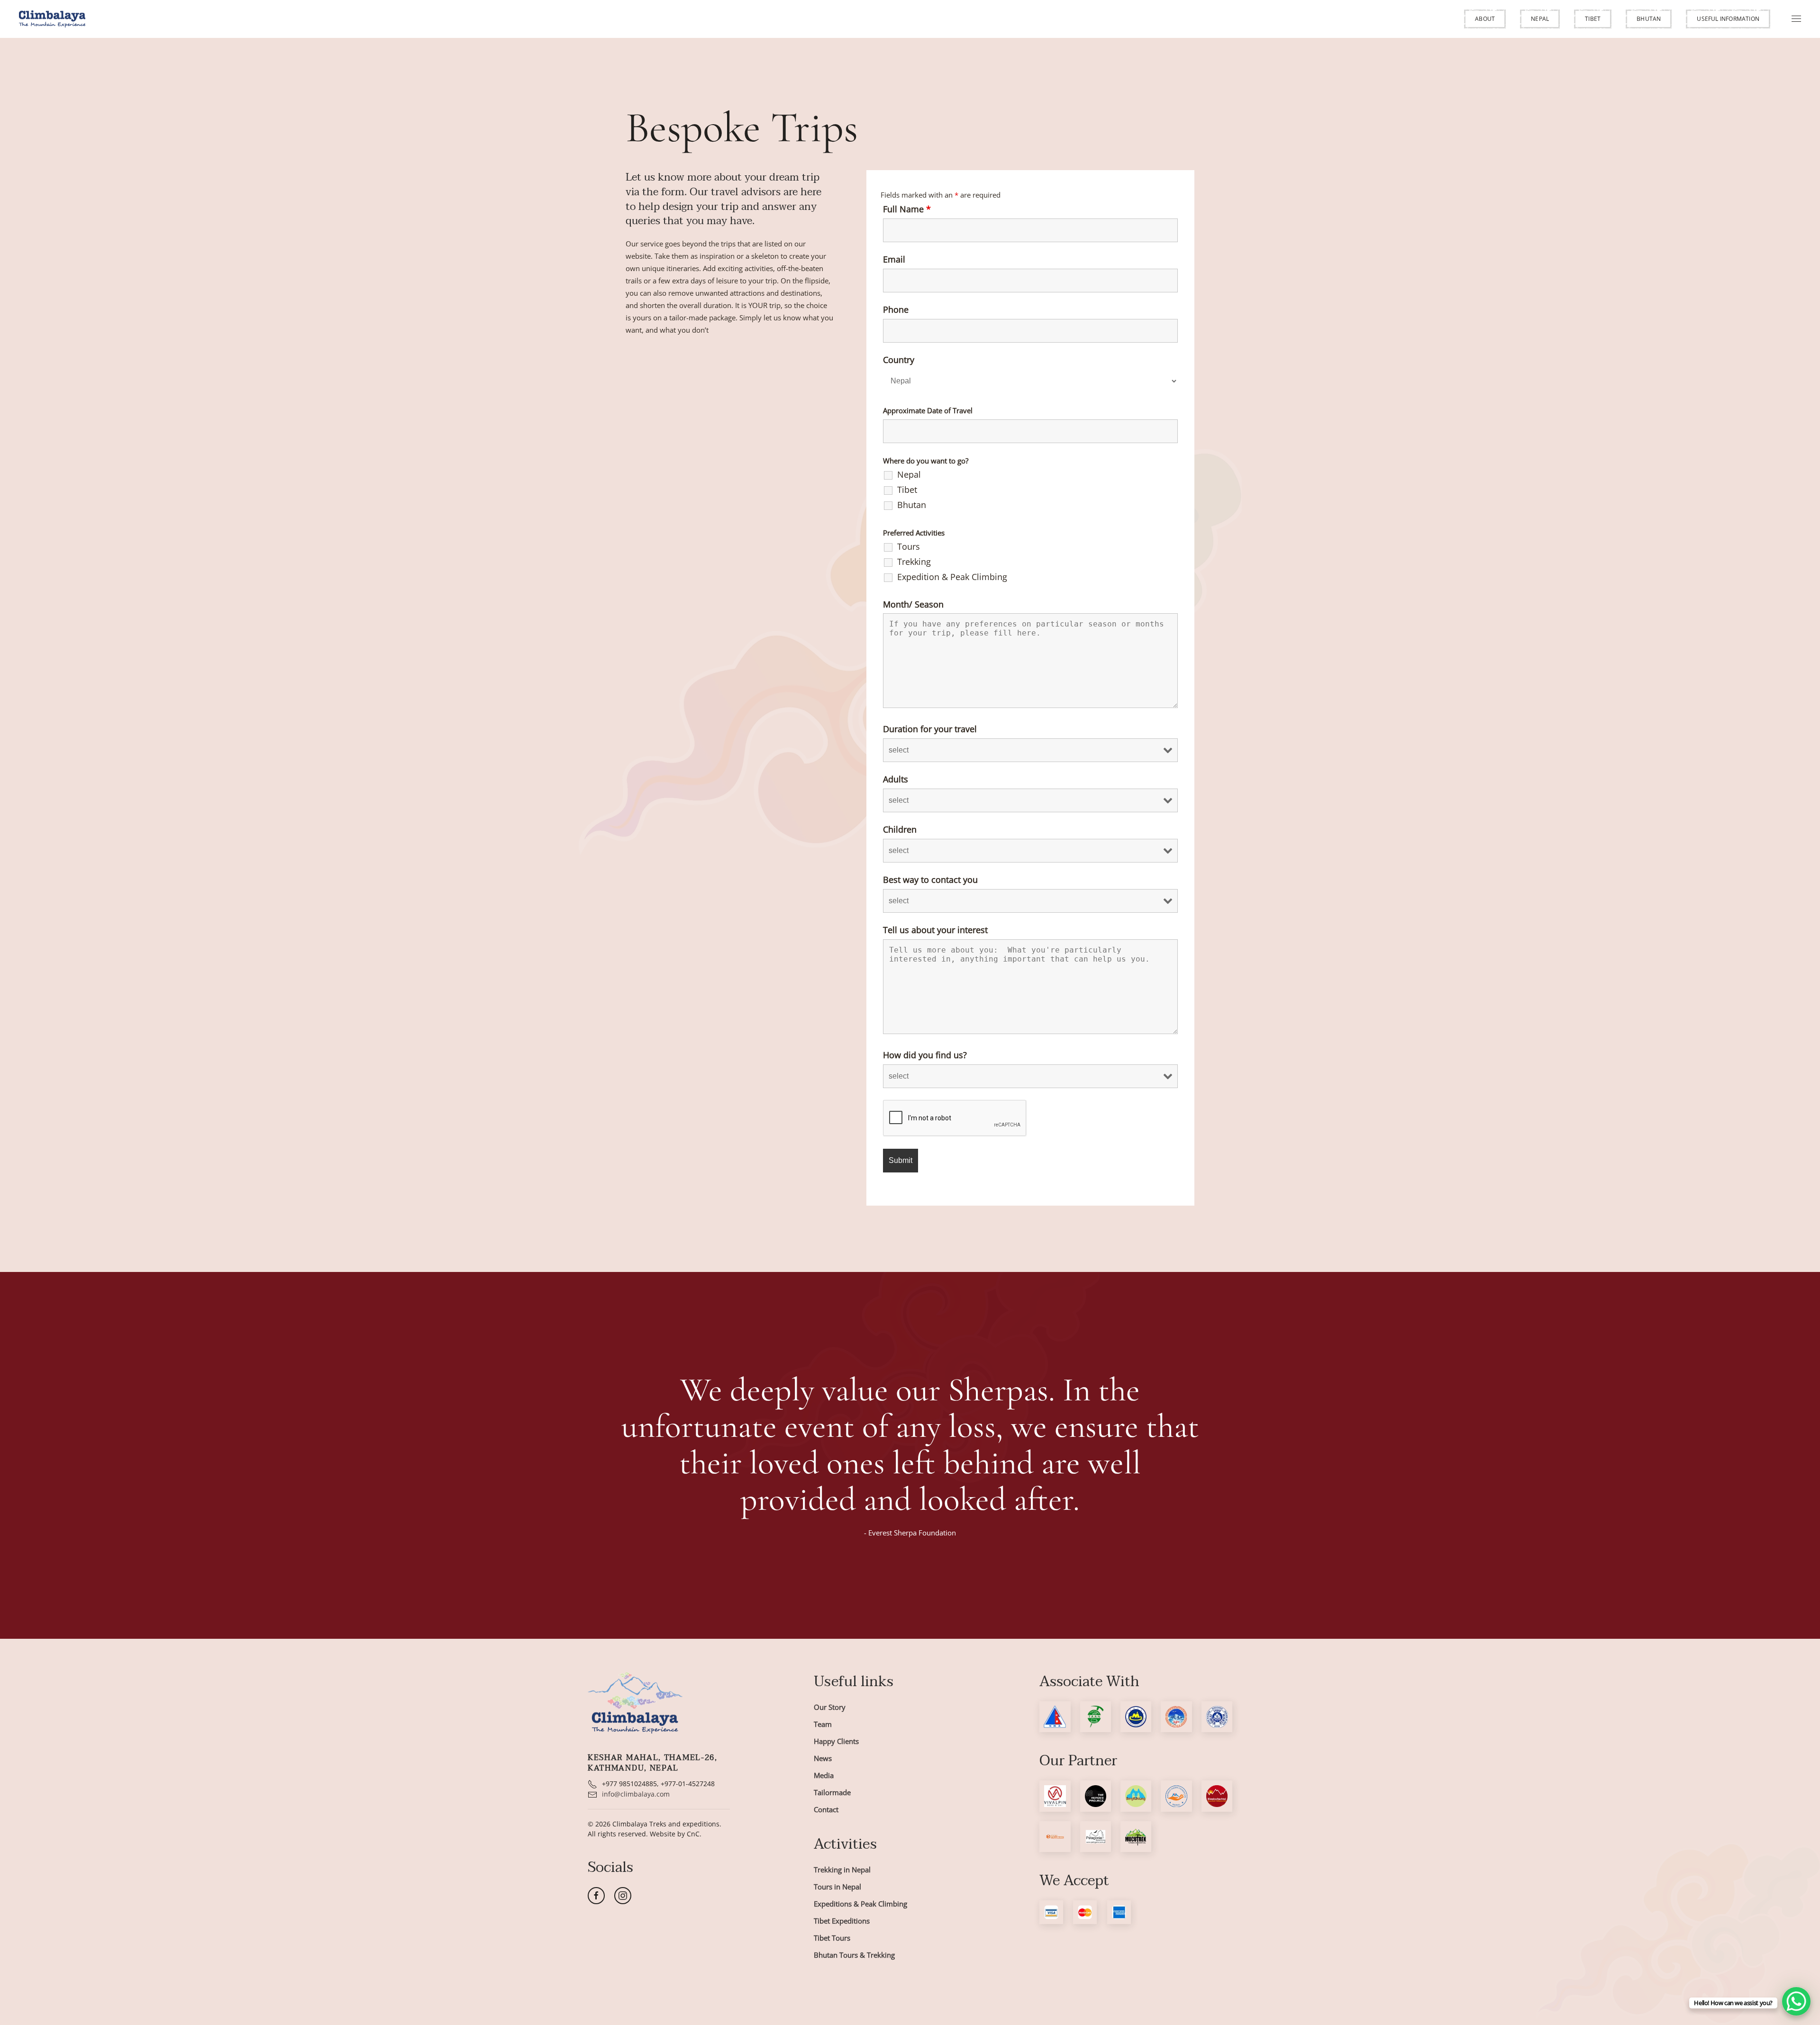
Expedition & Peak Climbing (952, 577)
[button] (1485, 19)
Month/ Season (913, 604)
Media (824, 1775)
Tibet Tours (832, 1938)
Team (823, 1724)
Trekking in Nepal (842, 1870)
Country (899, 360)
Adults (896, 779)
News (823, 1758)
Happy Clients (836, 1741)
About (1485, 19)
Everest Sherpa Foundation (912, 1533)
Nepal (1540, 19)
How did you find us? (925, 1055)
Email (894, 259)
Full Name (907, 209)
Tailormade (832, 1792)
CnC (693, 1834)
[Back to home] (52, 19)
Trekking (914, 562)
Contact (826, 1809)
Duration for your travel (930, 729)
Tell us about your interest (935, 930)
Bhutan (1649, 19)
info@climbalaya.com (636, 1794)
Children (900, 829)
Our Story (830, 1707)
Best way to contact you (930, 880)
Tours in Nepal (837, 1887)
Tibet (1593, 19)
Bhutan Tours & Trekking (854, 1955)
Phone (896, 309)
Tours (909, 546)
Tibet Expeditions (842, 1921)
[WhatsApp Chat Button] (1796, 2001)
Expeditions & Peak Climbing (860, 1904)
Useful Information (1728, 19)
